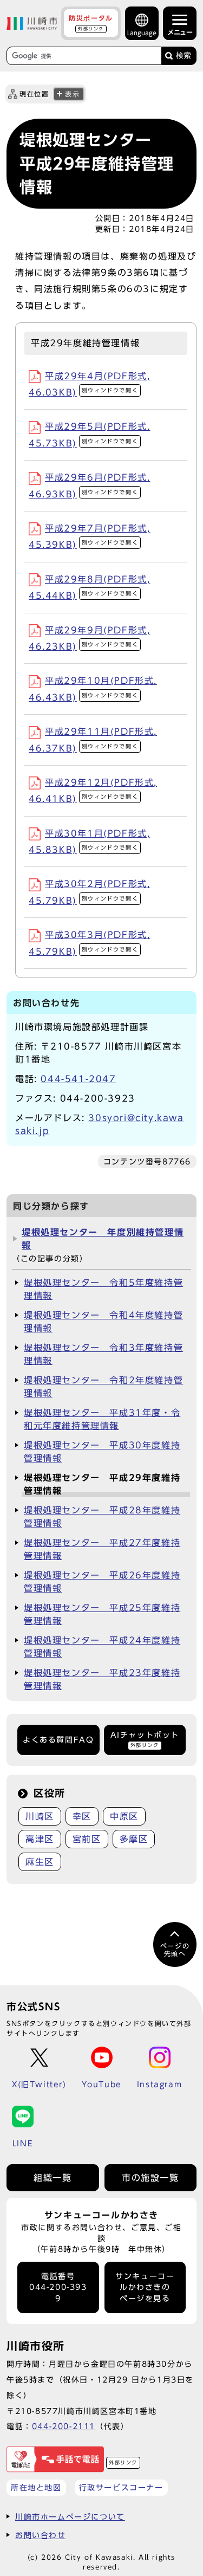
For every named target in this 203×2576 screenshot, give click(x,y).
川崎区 (40, 1816)
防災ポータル (91, 23)
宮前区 (87, 1839)
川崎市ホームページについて (70, 2517)
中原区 (124, 1816)
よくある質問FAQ (58, 1740)
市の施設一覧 (150, 2178)
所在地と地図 (36, 2487)
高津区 (40, 1839)
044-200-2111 (64, 2426)
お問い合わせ (41, 2535)
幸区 (82, 1816)
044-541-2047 (78, 1079)
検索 (184, 56)
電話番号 (58, 2287)
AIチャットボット (145, 1739)
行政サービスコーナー (121, 2487)
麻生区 (40, 1862)
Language (142, 33)
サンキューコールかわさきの (145, 2287)
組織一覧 (53, 2178)
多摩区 (134, 1839)
